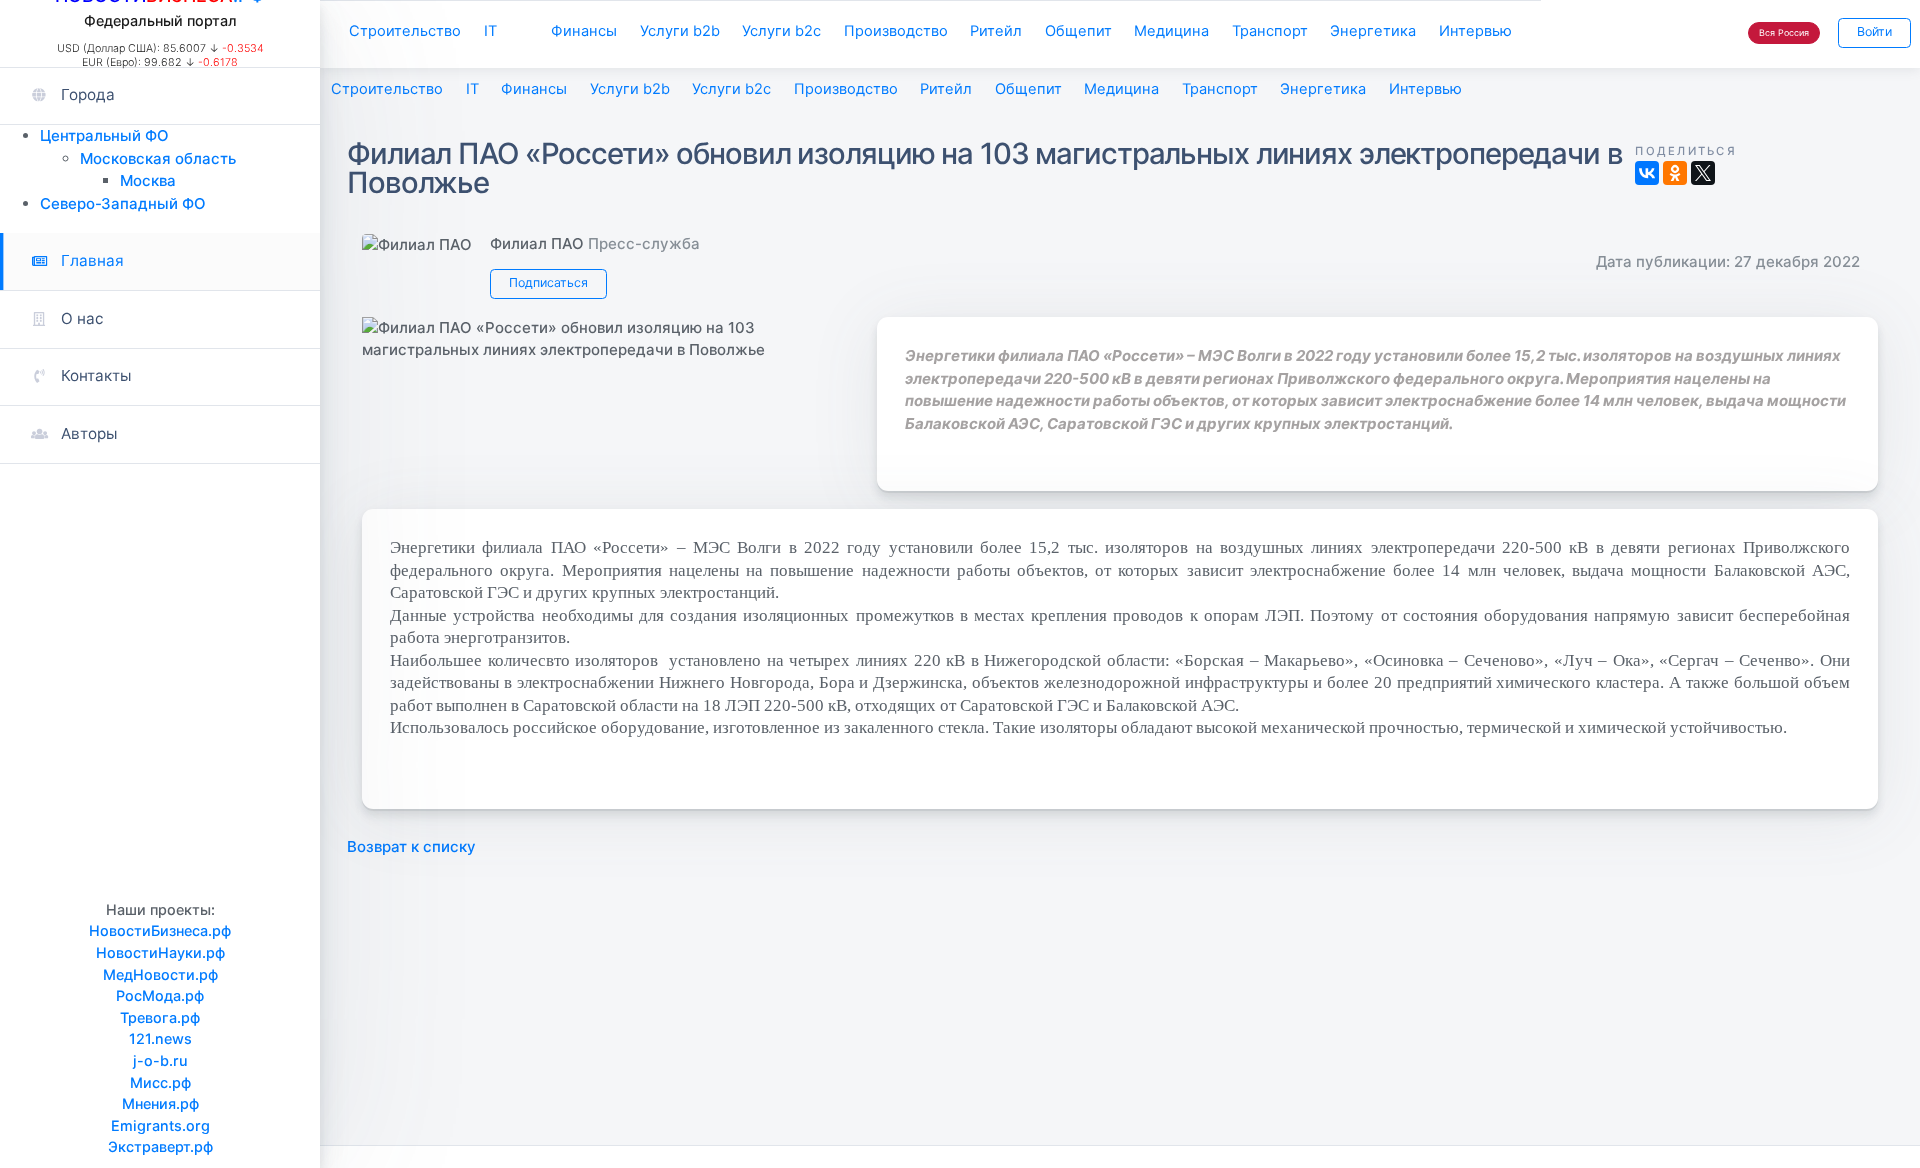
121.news (160, 1038)
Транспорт (1270, 31)
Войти (1874, 31)
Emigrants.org (160, 1125)
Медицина (1171, 31)
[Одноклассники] (1675, 173)
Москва (148, 180)
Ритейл (996, 31)
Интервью (1475, 31)
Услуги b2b (680, 31)
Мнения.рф (160, 1103)
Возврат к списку (411, 846)
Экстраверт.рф (160, 1146)
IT (490, 31)
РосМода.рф (160, 995)
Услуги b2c (781, 31)
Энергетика (1373, 31)
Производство (896, 31)
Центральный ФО (104, 135)
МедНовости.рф (160, 974)
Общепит (1078, 31)
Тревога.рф (160, 1017)
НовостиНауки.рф (160, 952)
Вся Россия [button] (1784, 32)
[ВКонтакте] (1647, 173)
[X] (1703, 173)
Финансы (584, 31)
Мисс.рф (160, 1082)
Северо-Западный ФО (123, 203)
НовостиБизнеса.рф (160, 930)
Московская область (158, 158)
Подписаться (548, 282)
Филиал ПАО (537, 243)
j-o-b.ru (160, 1060)
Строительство (405, 31)
